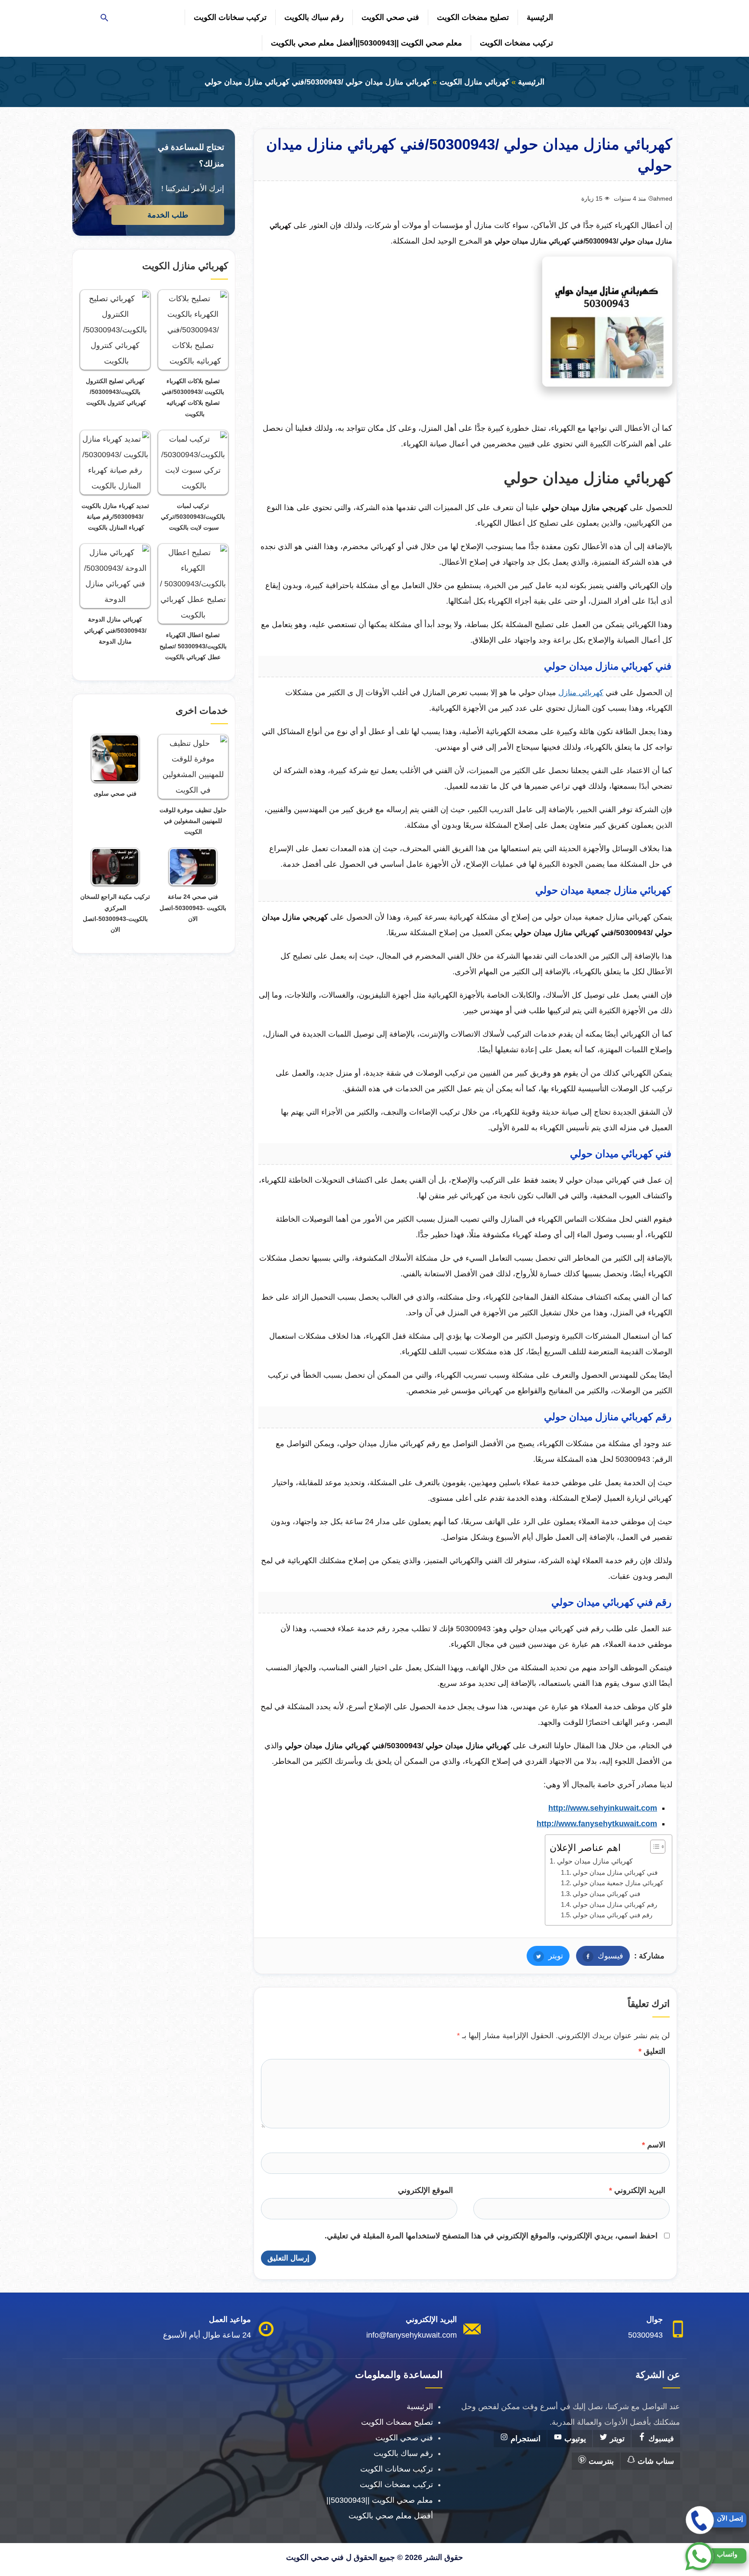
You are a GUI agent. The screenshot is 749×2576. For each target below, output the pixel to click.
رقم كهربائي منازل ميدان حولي (615, 1905)
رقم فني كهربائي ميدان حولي (612, 1915)
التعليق (652, 2051)
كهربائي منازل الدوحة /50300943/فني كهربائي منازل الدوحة (115, 630)
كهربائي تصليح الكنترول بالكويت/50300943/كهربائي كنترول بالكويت (115, 392)
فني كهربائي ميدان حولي (606, 1894)
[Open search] (104, 18)
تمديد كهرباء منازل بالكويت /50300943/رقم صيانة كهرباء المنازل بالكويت (115, 517)
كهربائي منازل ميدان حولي (595, 1861)
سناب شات (655, 2461)
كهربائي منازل (581, 693)
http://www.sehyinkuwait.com (603, 1808)
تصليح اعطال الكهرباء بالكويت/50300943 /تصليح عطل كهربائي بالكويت (193, 646)
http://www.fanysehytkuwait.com (597, 1824)
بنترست (600, 2461)
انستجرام (524, 2439)
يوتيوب (574, 2439)
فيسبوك (600, 1956)
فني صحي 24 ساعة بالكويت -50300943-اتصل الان (193, 907)
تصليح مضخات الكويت (473, 17)
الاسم (654, 2145)
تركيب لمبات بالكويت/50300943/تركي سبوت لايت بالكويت (193, 517)
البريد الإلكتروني (637, 2190)
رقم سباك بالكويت (314, 17)
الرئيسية (540, 17)
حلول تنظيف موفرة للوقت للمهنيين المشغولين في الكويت (193, 821)
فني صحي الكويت (390, 17)
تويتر (545, 1956)
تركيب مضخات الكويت (516, 43)
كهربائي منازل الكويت (474, 82)
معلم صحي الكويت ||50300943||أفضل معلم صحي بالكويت (366, 43)
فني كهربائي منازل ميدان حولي (615, 1873)
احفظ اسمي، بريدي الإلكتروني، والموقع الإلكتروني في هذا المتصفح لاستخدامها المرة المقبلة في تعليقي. (491, 2236)
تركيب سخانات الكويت (230, 17)
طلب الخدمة (168, 215)
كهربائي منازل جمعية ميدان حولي (618, 1883)
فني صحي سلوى (115, 794)
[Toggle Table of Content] (653, 1847)
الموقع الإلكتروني (425, 2190)
